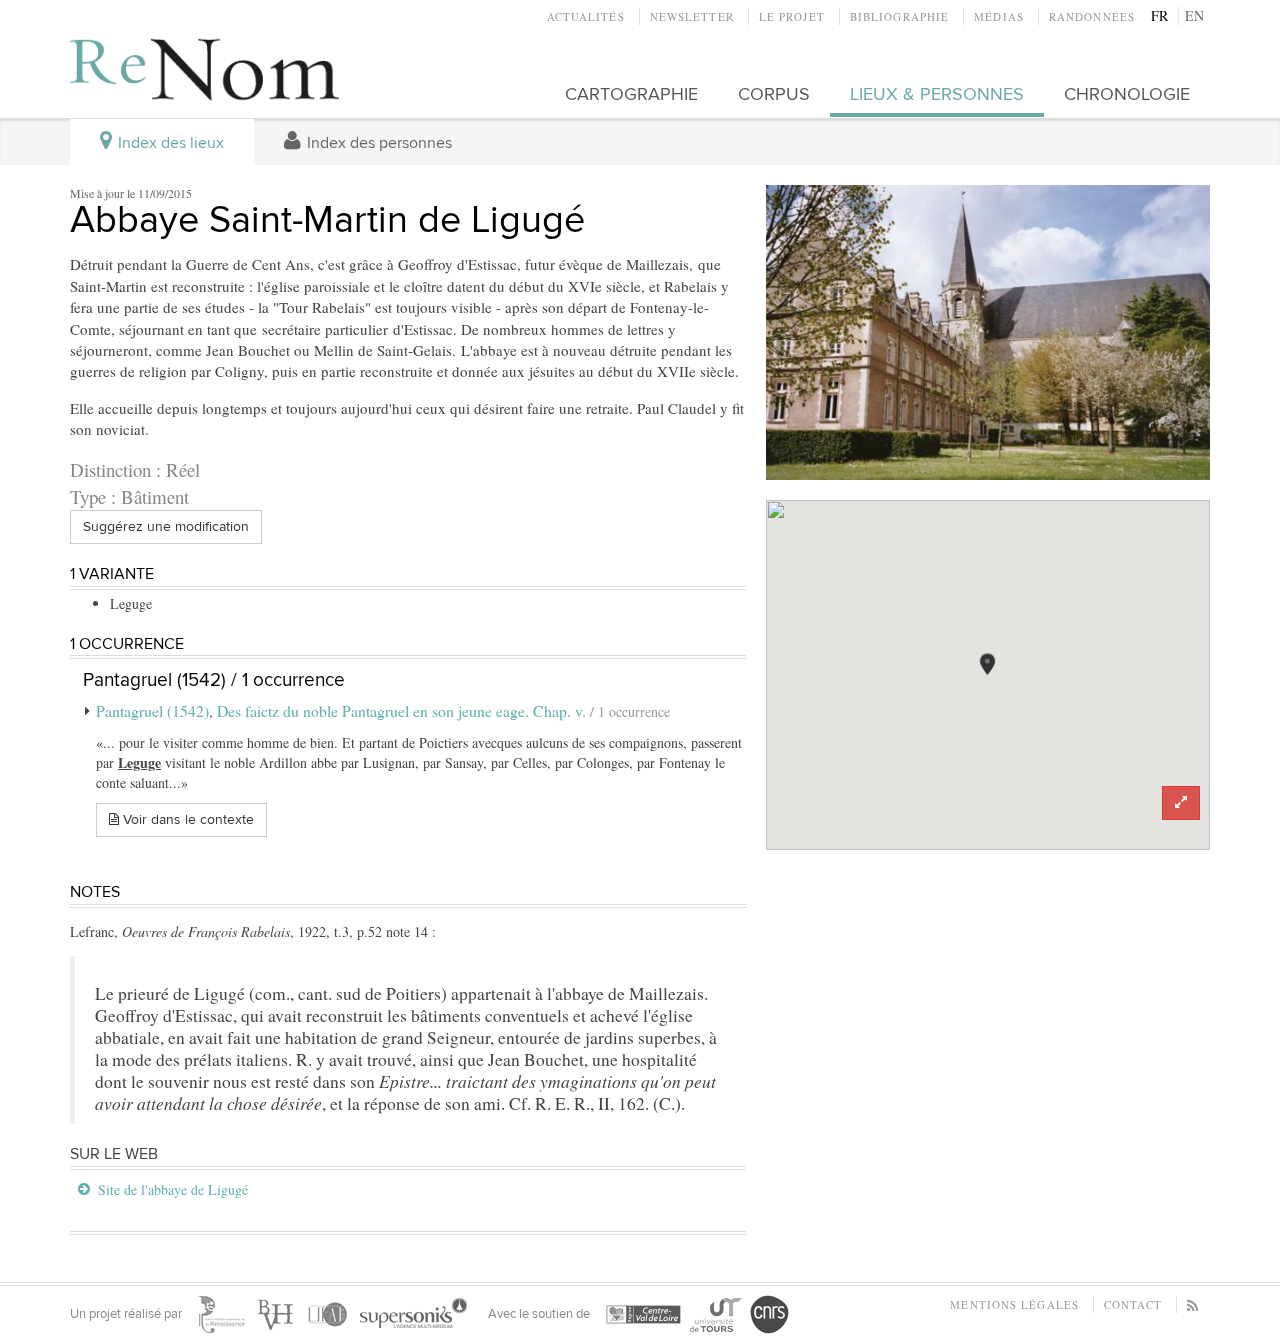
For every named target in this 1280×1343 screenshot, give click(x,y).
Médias (999, 16)
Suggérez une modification (166, 526)
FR (1159, 15)
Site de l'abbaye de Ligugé (173, 1189)
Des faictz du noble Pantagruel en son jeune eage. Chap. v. (403, 710)
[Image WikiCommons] (988, 333)
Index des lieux (169, 143)
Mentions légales (1014, 1304)
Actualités (586, 16)
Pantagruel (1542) (152, 710)
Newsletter (692, 16)
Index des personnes (377, 143)
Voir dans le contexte (186, 819)
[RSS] (1193, 1304)
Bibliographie (899, 16)
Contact (1133, 1304)
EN (1194, 15)
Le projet (792, 16)
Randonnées (1092, 16)
